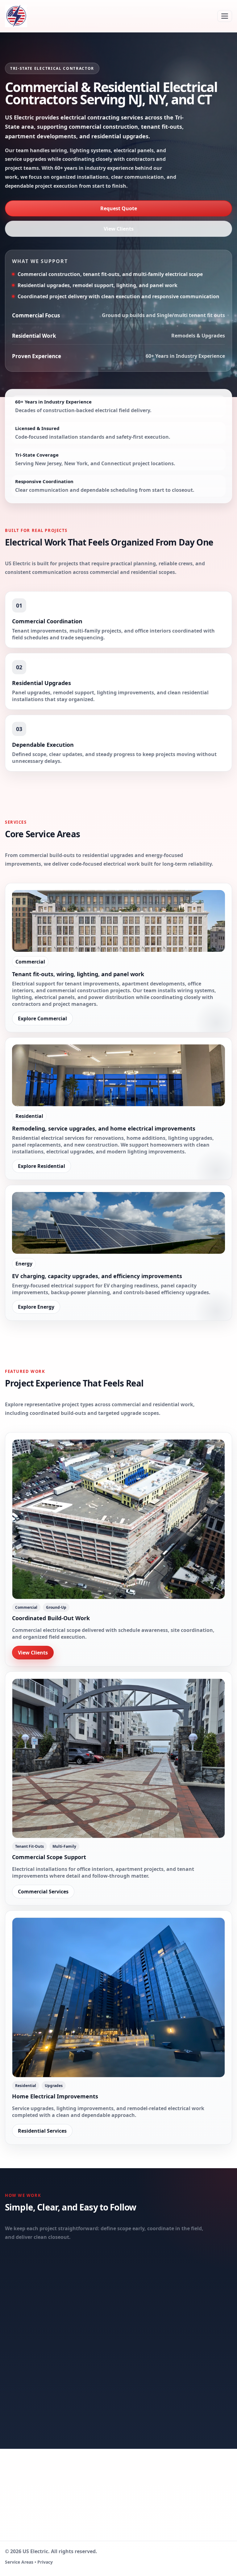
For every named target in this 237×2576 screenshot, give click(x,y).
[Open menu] (225, 16)
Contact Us (189, 2518)
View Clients (119, 229)
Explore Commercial (42, 1018)
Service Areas (19, 2562)
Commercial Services (43, 1892)
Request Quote (119, 208)
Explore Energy (36, 1307)
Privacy (45, 2562)
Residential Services (42, 2131)
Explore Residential (42, 1166)
